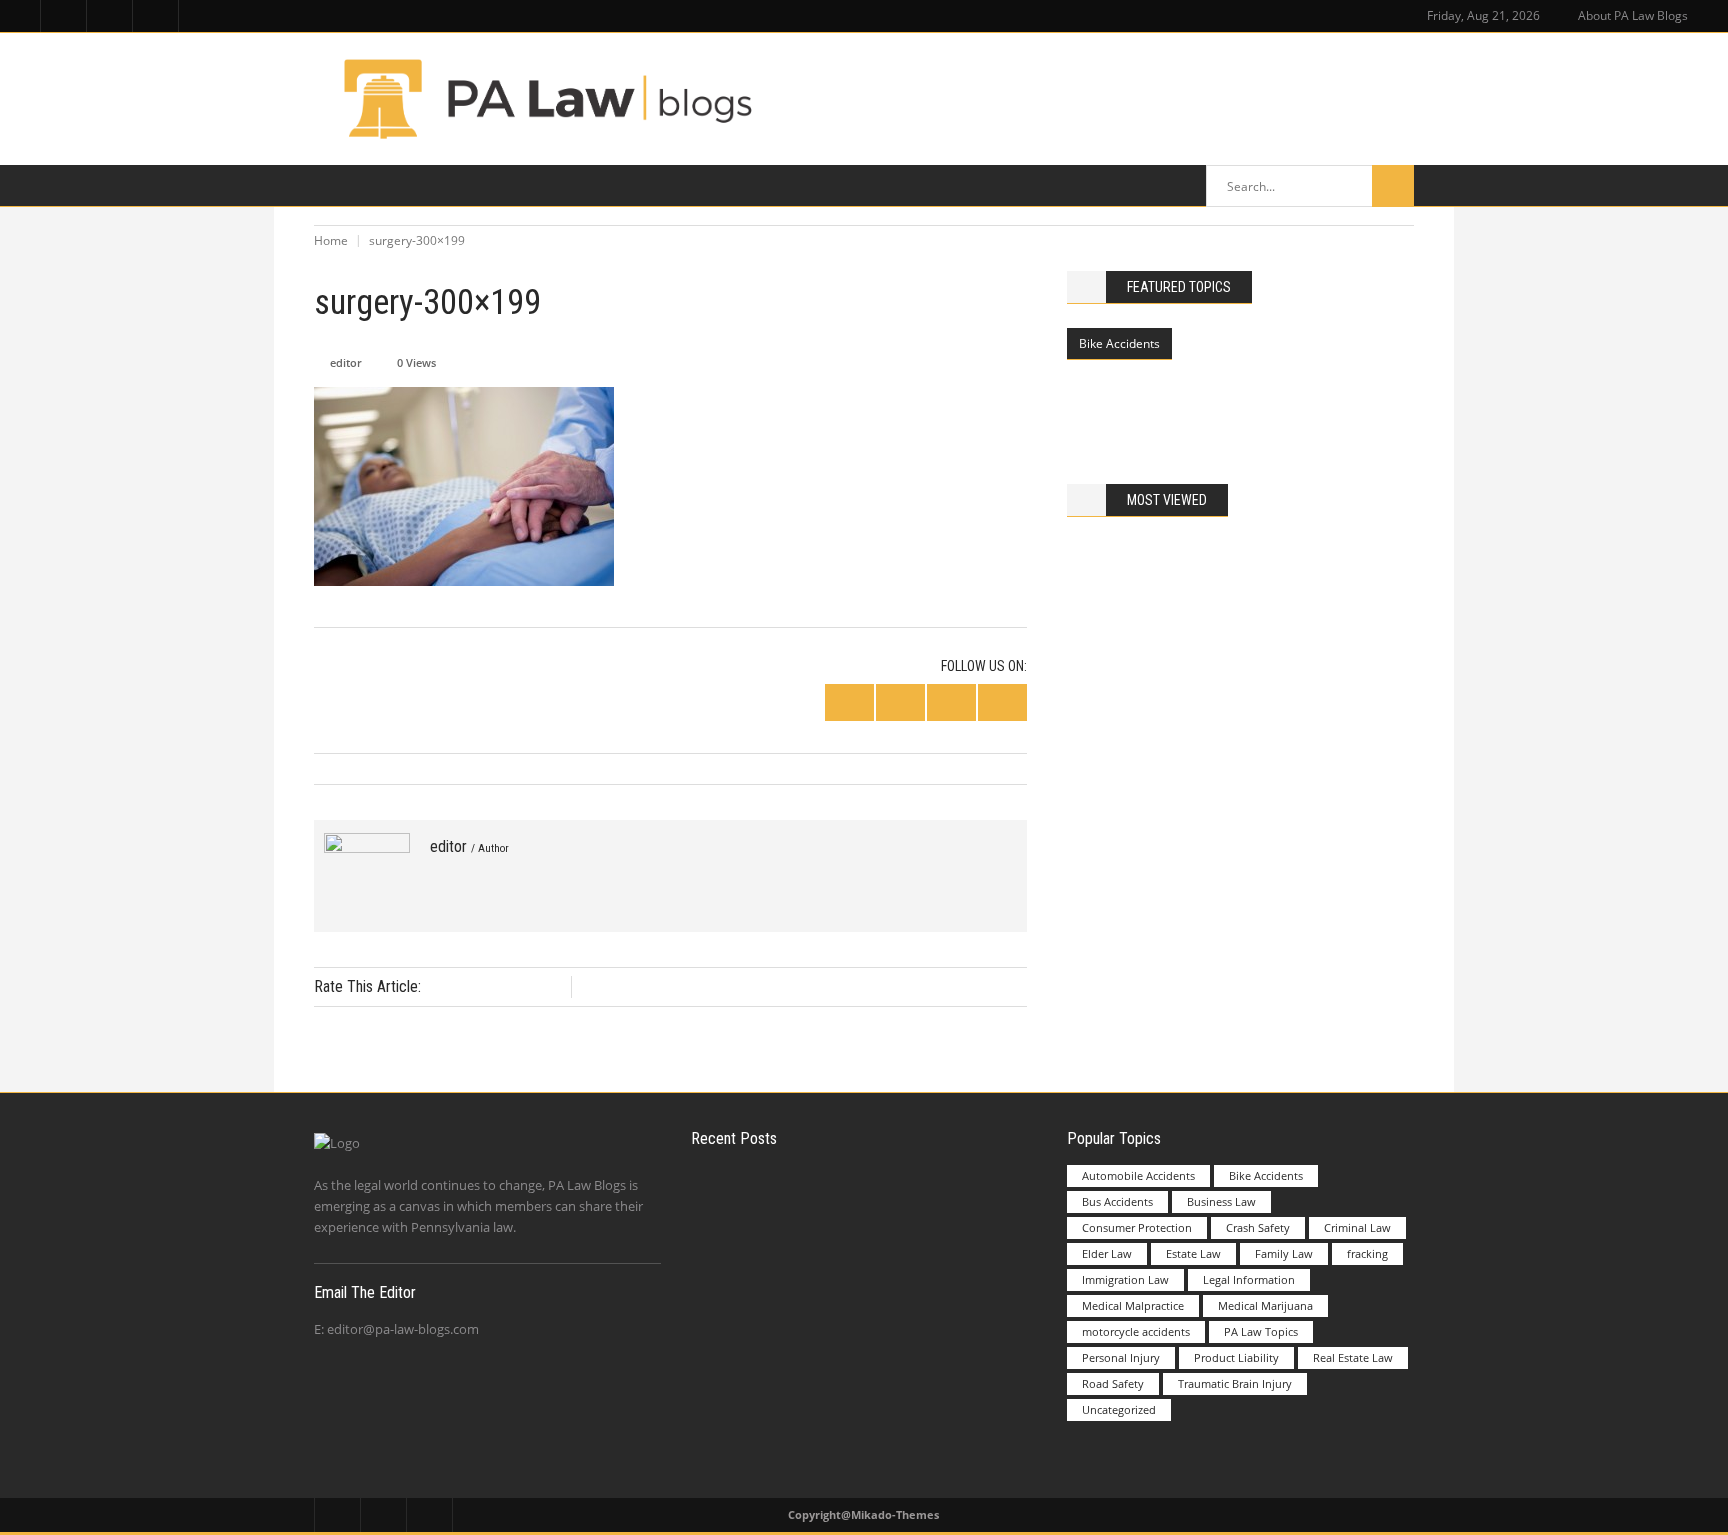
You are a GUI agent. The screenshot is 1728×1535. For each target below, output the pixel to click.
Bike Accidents (1119, 343)
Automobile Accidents (1138, 1175)
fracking (1367, 1253)
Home (331, 240)
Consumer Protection (1137, 1227)
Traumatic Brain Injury (1235, 1383)
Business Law (1221, 1201)
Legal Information (1249, 1279)
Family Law (1284, 1253)
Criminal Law (1357, 1227)
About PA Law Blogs (1633, 15)
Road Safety (1113, 1383)
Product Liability (1236, 1357)
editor (346, 362)
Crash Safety (1258, 1227)
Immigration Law (1125, 1279)
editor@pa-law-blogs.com (403, 1329)
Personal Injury (1121, 1357)
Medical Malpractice (1133, 1305)
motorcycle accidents (1136, 1331)
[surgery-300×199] (367, 876)
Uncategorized (1119, 1409)
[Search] (1393, 186)
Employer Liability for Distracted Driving (906, 1205)
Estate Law (1193, 1253)
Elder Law (1107, 1253)
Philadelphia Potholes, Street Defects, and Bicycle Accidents (1285, 389)
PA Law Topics (1261, 1331)
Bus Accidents (1117, 1201)
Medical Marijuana (1265, 1305)
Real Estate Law (1353, 1357)
